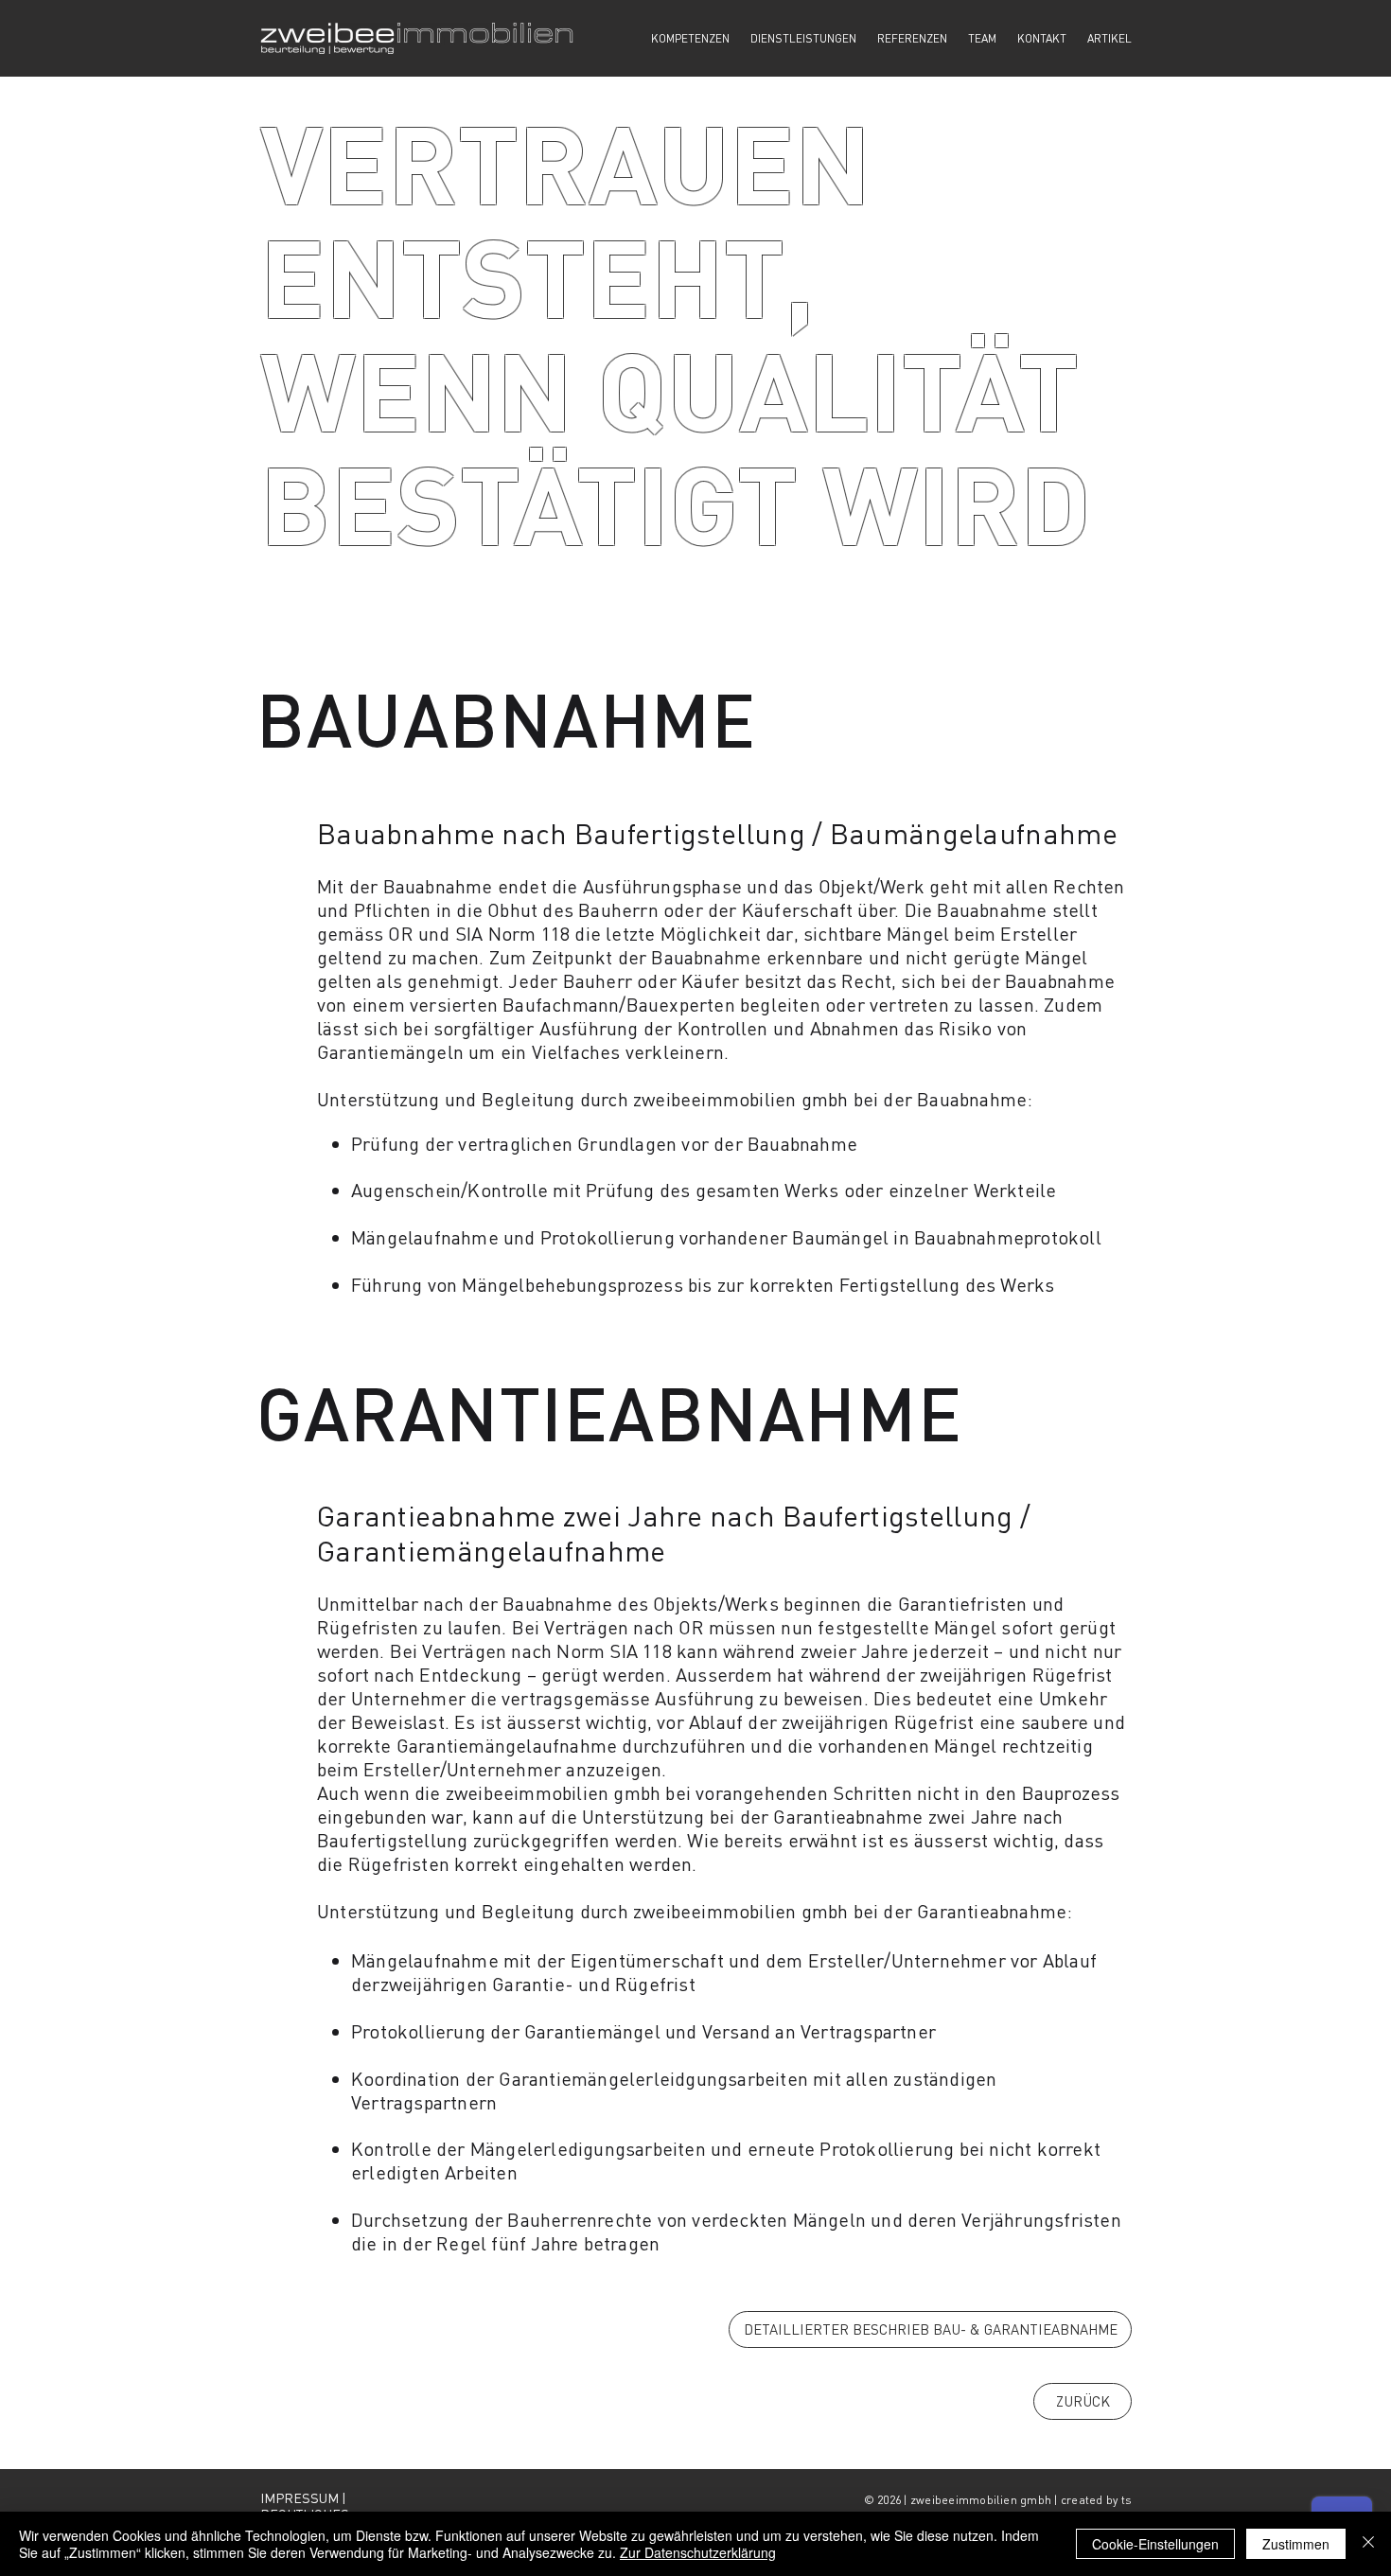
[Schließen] (1368, 2544)
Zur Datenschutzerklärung (698, 2552)
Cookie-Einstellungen (1155, 2544)
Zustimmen (1296, 2544)
